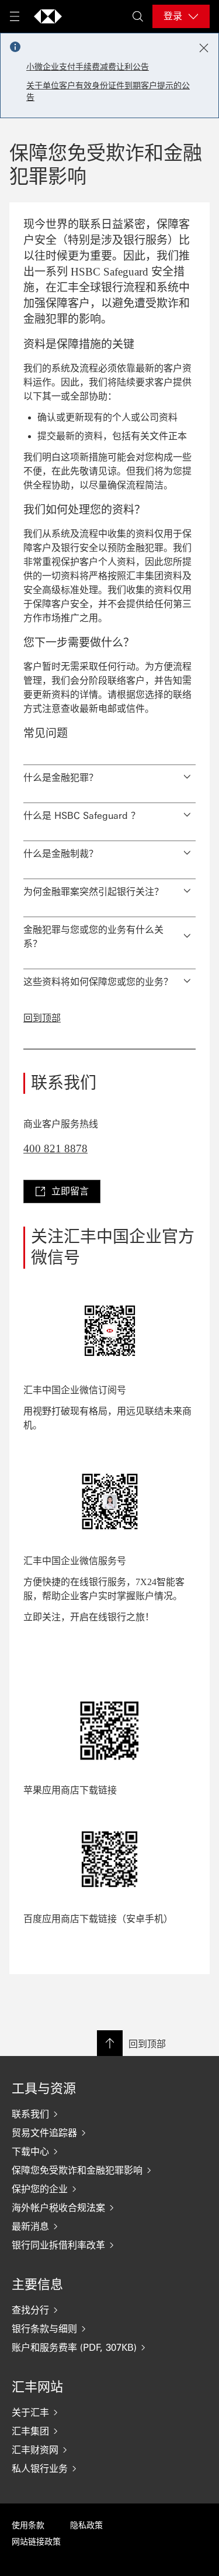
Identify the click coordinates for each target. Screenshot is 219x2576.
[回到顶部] (110, 2043)
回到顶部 (42, 1018)
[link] (62, 1191)
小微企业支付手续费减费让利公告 (88, 67)
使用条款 (28, 2525)
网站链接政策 (36, 2542)
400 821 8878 (55, 1148)
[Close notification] (204, 48)
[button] (109, 774)
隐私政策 (86, 2525)
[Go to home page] (48, 16)
